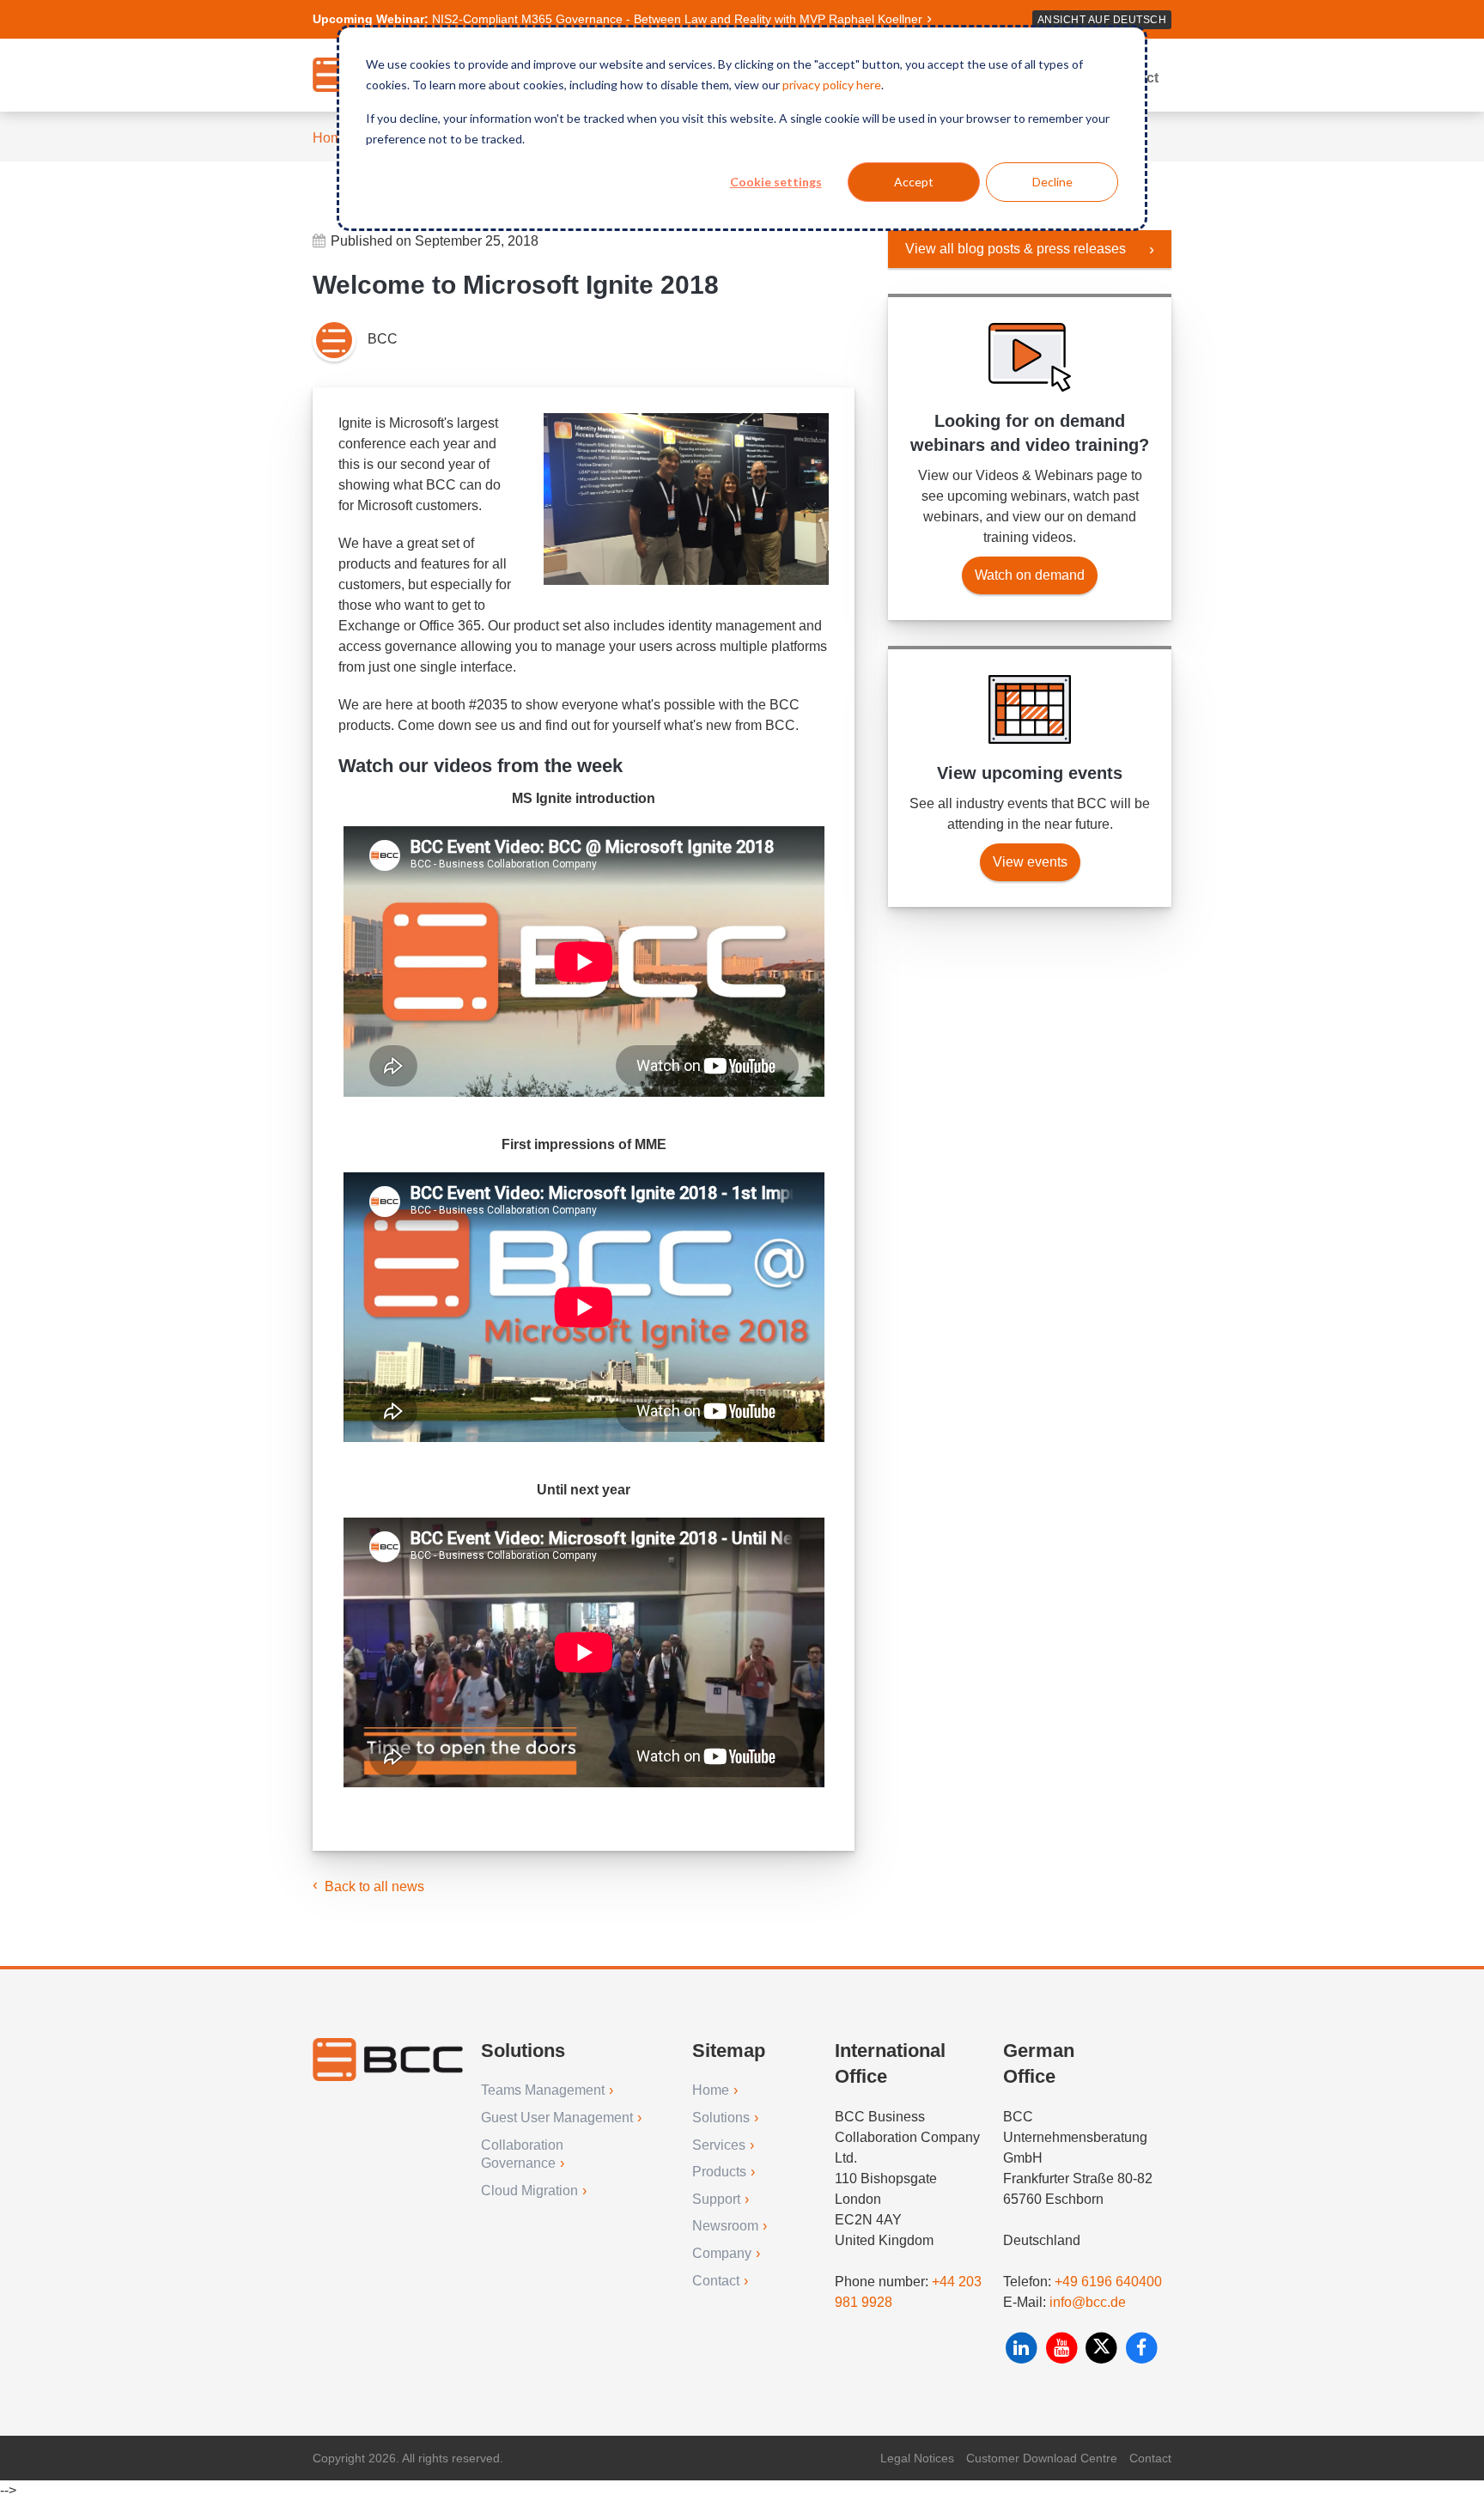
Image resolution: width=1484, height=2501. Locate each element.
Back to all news (374, 1886)
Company (722, 2253)
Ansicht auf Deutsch (1102, 20)
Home (331, 138)
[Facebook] (1142, 2348)
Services (719, 2145)
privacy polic (815, 85)
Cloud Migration (529, 2191)
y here (864, 85)
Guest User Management (557, 2118)
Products (719, 2172)
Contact (716, 2281)
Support (716, 2199)
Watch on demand (1030, 575)
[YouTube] (1064, 2348)
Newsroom (725, 2226)
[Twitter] (1103, 2348)
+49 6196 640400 (1108, 2282)
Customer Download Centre (1042, 2458)
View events (1030, 862)
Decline (1052, 182)
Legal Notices (917, 2458)
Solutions (721, 2118)
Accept (914, 182)
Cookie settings (776, 182)
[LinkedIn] (1023, 2348)
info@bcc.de (1088, 2302)
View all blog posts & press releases (1016, 249)
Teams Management (543, 2090)
